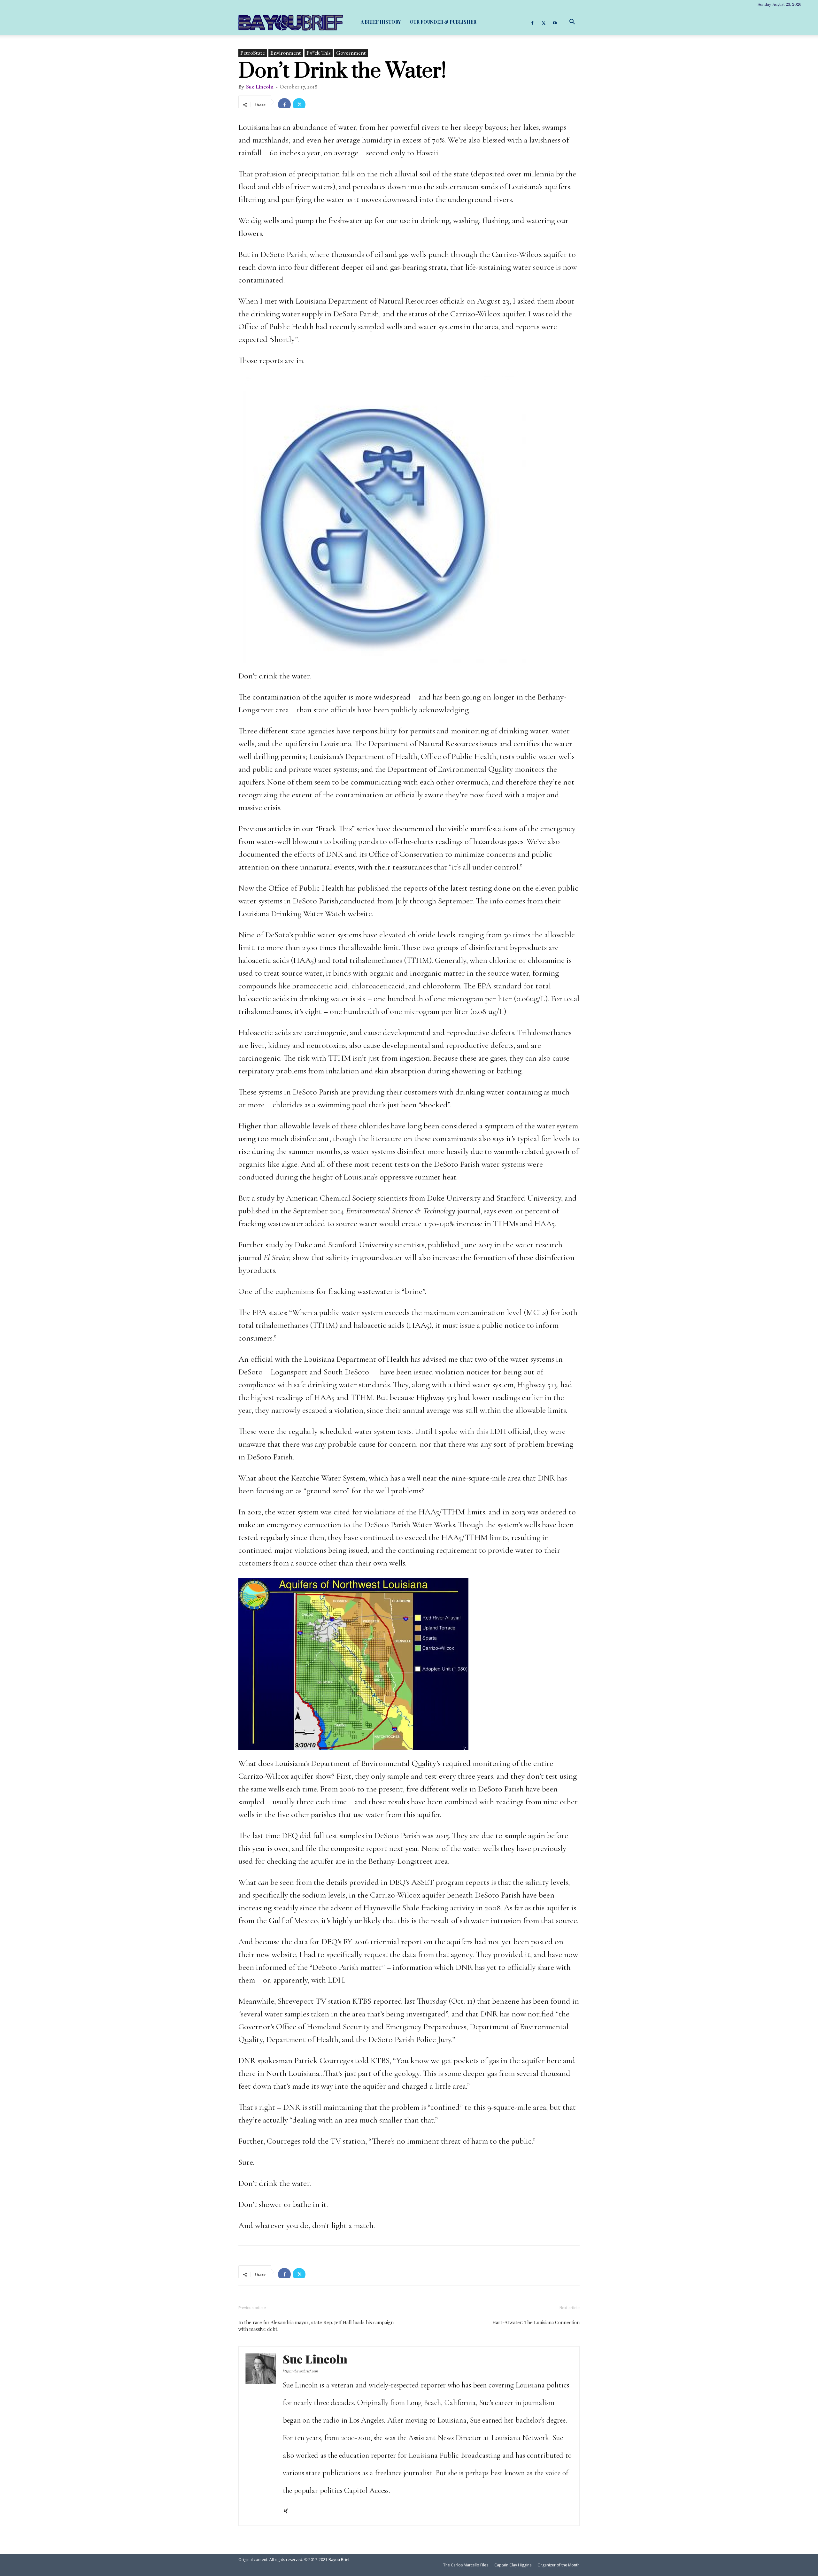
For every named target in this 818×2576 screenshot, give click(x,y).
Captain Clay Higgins (513, 2565)
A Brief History (381, 22)
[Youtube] (555, 22)
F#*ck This (319, 53)
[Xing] (288, 2512)
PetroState (253, 53)
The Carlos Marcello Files (466, 2565)
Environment (286, 53)
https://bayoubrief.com (300, 2371)
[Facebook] (532, 22)
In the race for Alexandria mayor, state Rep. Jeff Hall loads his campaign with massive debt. (316, 2326)
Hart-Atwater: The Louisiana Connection (536, 2322)
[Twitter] (544, 22)
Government (351, 53)
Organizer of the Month (559, 2565)
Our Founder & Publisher (443, 22)
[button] (572, 22)
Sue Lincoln (260, 87)
